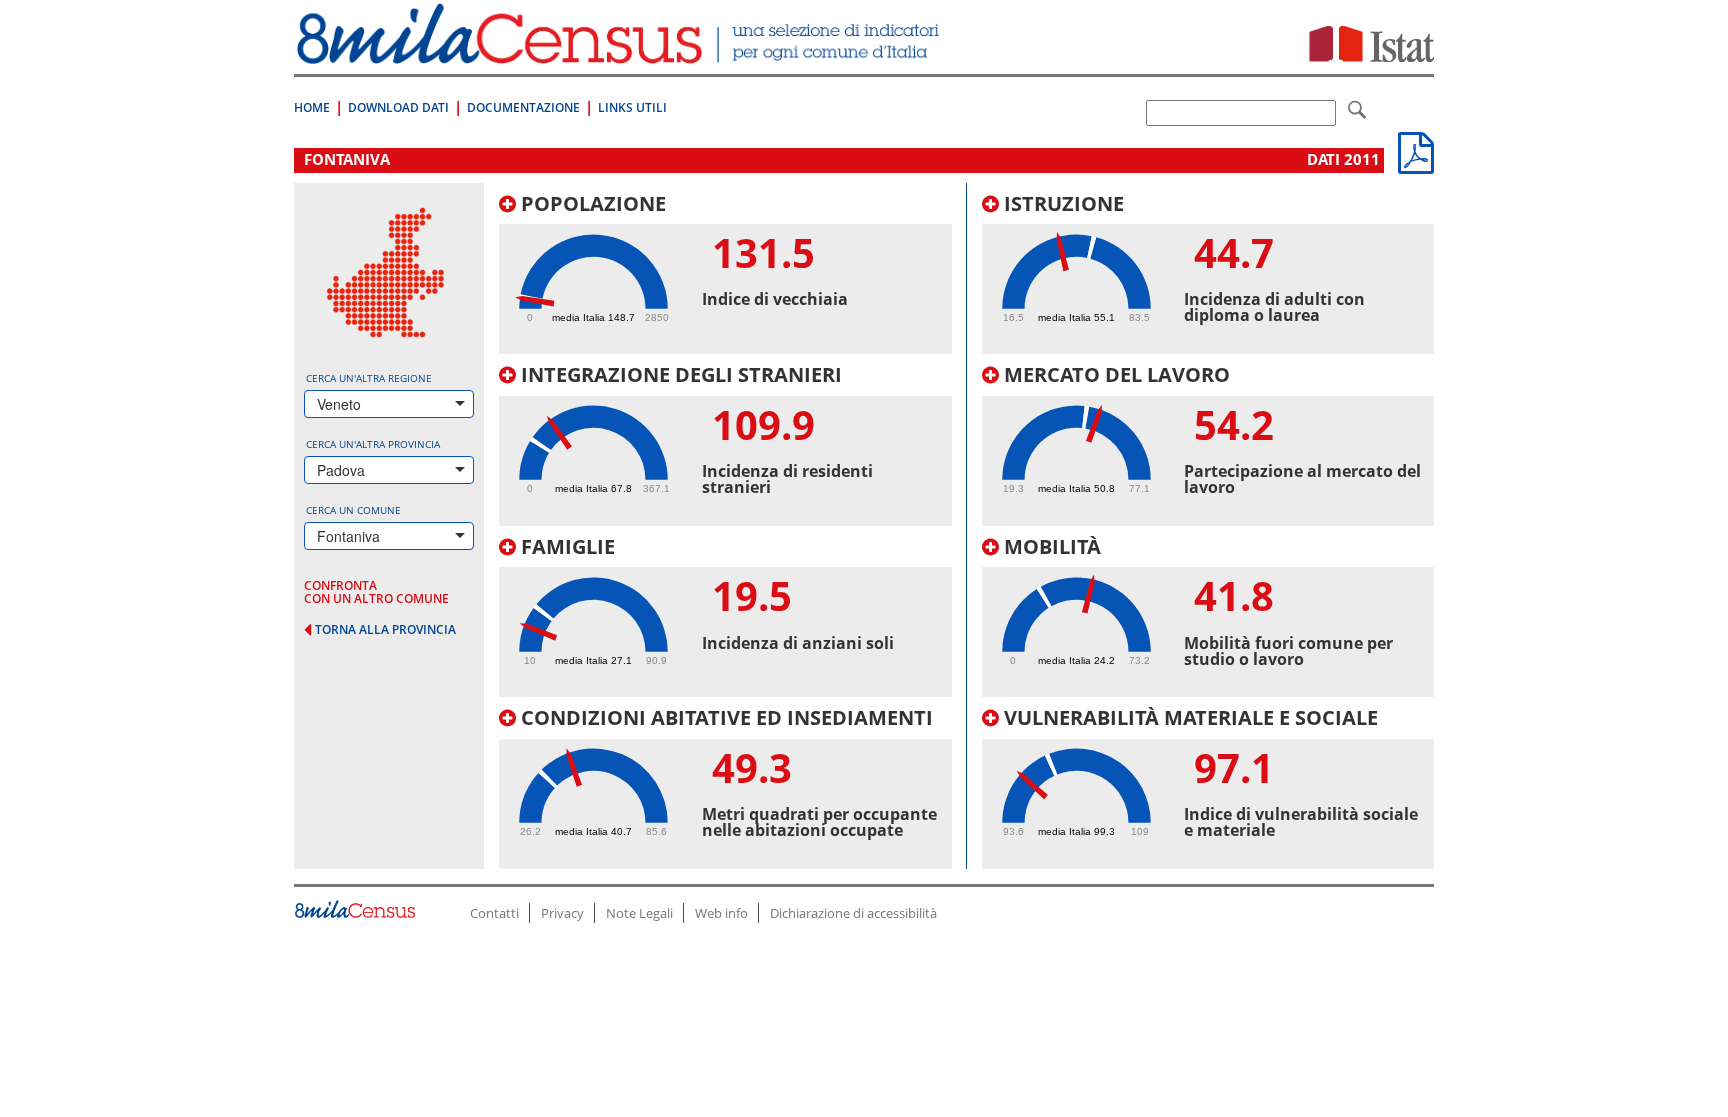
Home (312, 107)
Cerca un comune (353, 510)
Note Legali (639, 913)
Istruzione (1061, 203)
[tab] (725, 274)
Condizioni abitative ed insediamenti (724, 717)
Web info (721, 913)
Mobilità (1050, 546)
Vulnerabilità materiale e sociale (1188, 717)
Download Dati (398, 107)
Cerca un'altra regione (369, 378)
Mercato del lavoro (1114, 374)
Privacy (562, 913)
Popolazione (591, 203)
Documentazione (523, 107)
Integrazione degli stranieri (679, 374)
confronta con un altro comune (376, 592)
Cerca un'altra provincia (373, 444)
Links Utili (632, 107)
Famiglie (565, 546)
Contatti (494, 913)
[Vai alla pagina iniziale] (620, 53)
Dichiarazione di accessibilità (853, 913)
